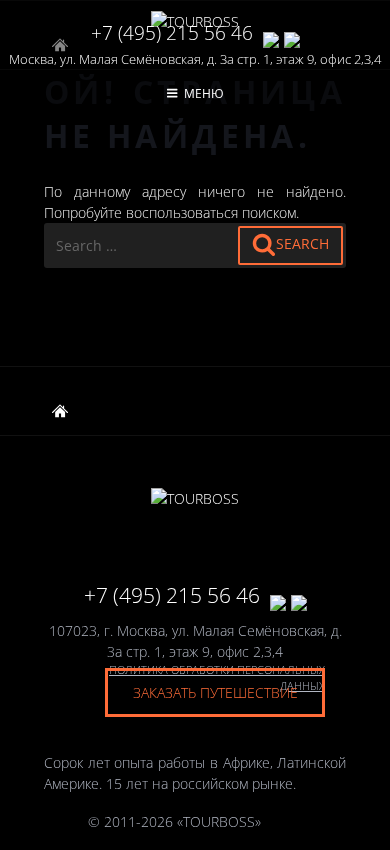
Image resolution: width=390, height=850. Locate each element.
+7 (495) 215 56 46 (172, 33)
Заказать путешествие (215, 692)
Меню (204, 93)
